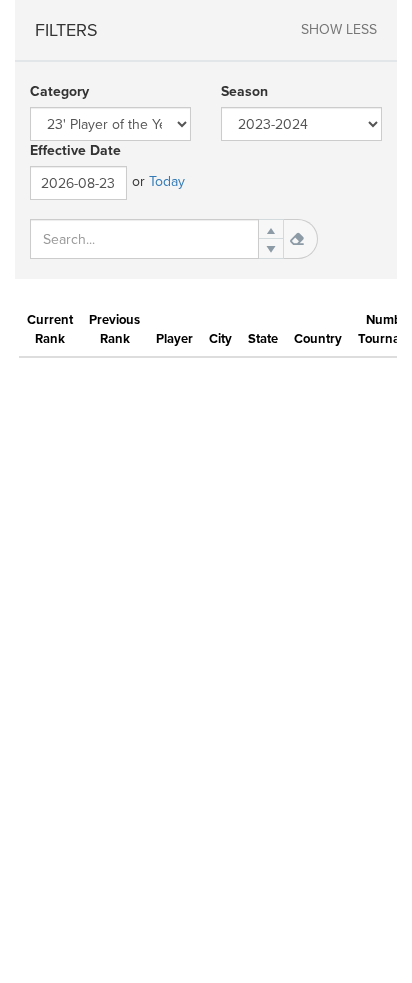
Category (59, 91)
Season (244, 91)
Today (167, 181)
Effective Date (75, 150)
